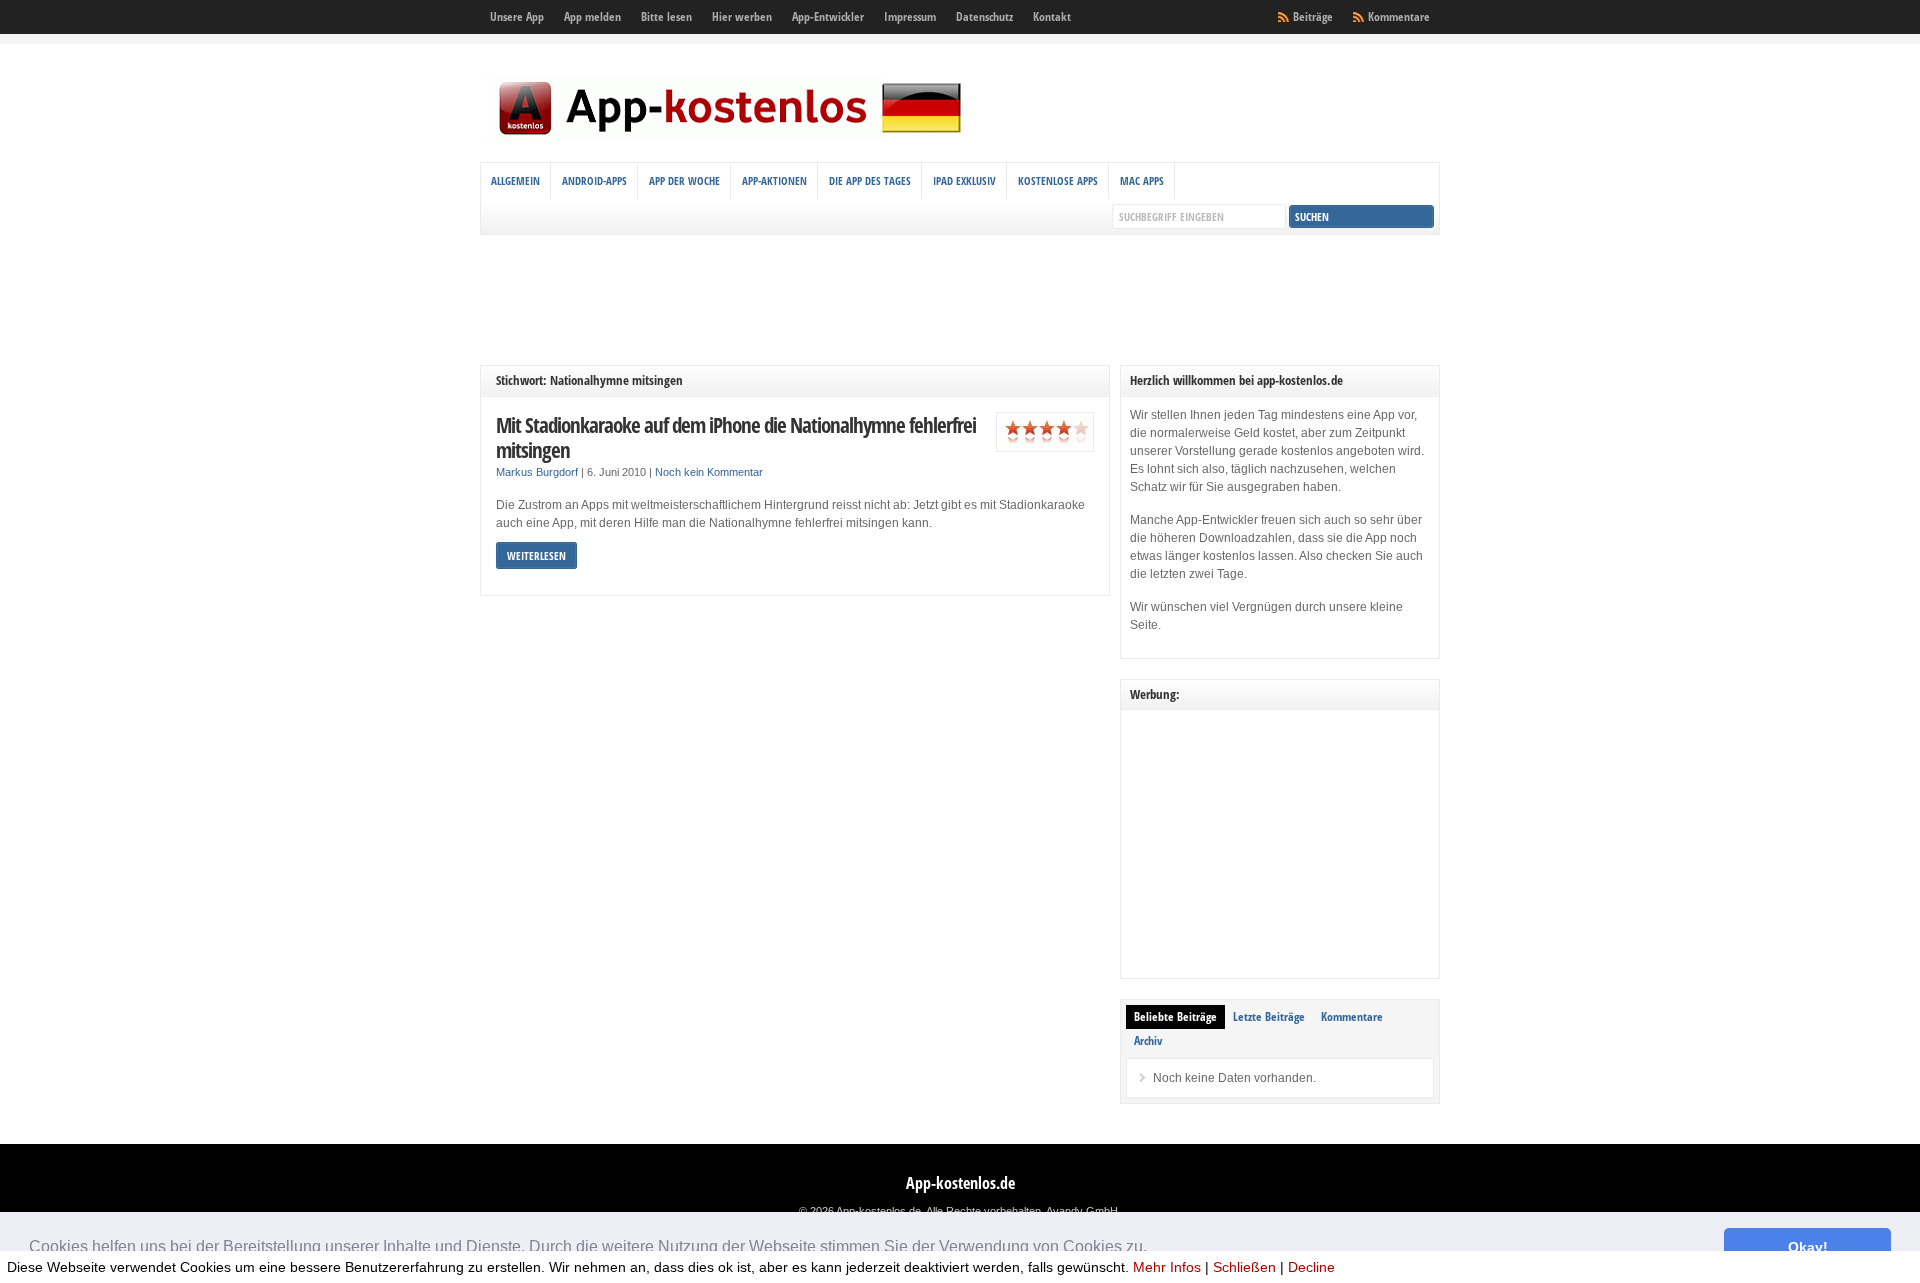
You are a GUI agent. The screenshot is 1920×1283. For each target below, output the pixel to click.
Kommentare (1399, 16)
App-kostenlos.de (960, 1183)
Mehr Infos (1167, 1267)
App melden (592, 16)
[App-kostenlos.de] (730, 138)
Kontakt (1052, 16)
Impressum (910, 16)
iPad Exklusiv (964, 180)
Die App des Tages (870, 180)
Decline (1311, 1267)
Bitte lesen (666, 16)
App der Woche (684, 180)
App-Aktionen (774, 180)
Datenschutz (984, 16)
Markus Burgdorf (537, 472)
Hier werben (742, 16)
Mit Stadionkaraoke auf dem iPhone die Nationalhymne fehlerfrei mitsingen (736, 437)
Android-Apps (594, 180)
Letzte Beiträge (1269, 1016)
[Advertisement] (960, 300)
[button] (1154, 1249)
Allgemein (515, 180)
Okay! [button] (1808, 1247)
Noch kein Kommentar (709, 472)
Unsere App (517, 16)
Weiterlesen (536, 555)
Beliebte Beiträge (1175, 1016)
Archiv (1148, 1040)
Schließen (1244, 1267)
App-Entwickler (828, 16)
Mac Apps (1142, 180)
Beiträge (1313, 16)
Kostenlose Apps (1058, 180)
